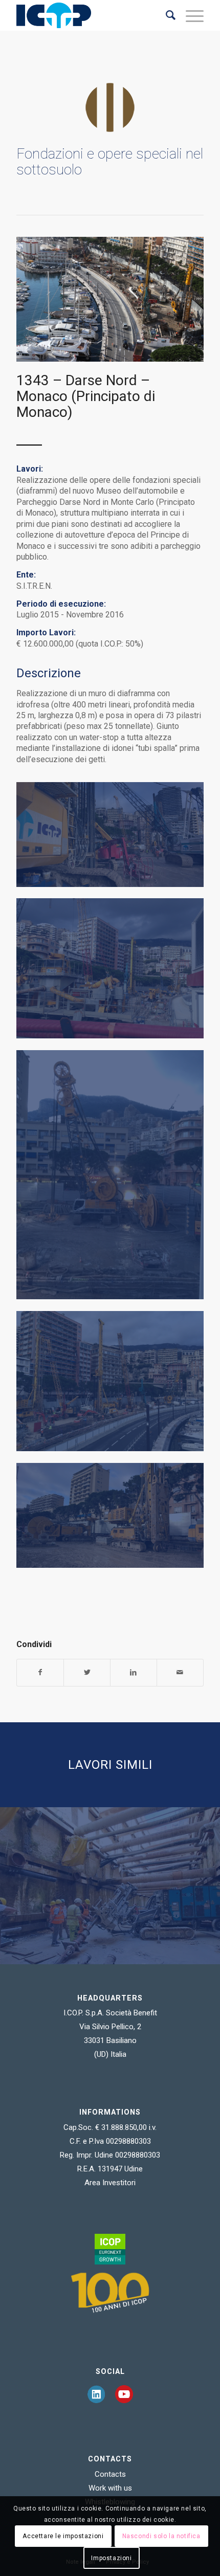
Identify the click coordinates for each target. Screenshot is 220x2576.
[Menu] (190, 15)
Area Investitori (110, 2183)
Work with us (110, 2488)
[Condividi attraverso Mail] (180, 1672)
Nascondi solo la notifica (161, 2536)
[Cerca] (166, 15)
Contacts (110, 2474)
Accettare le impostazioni (63, 2536)
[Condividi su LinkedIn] (134, 1672)
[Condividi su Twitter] (87, 1672)
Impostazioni (111, 2558)
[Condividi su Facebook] (40, 1672)
